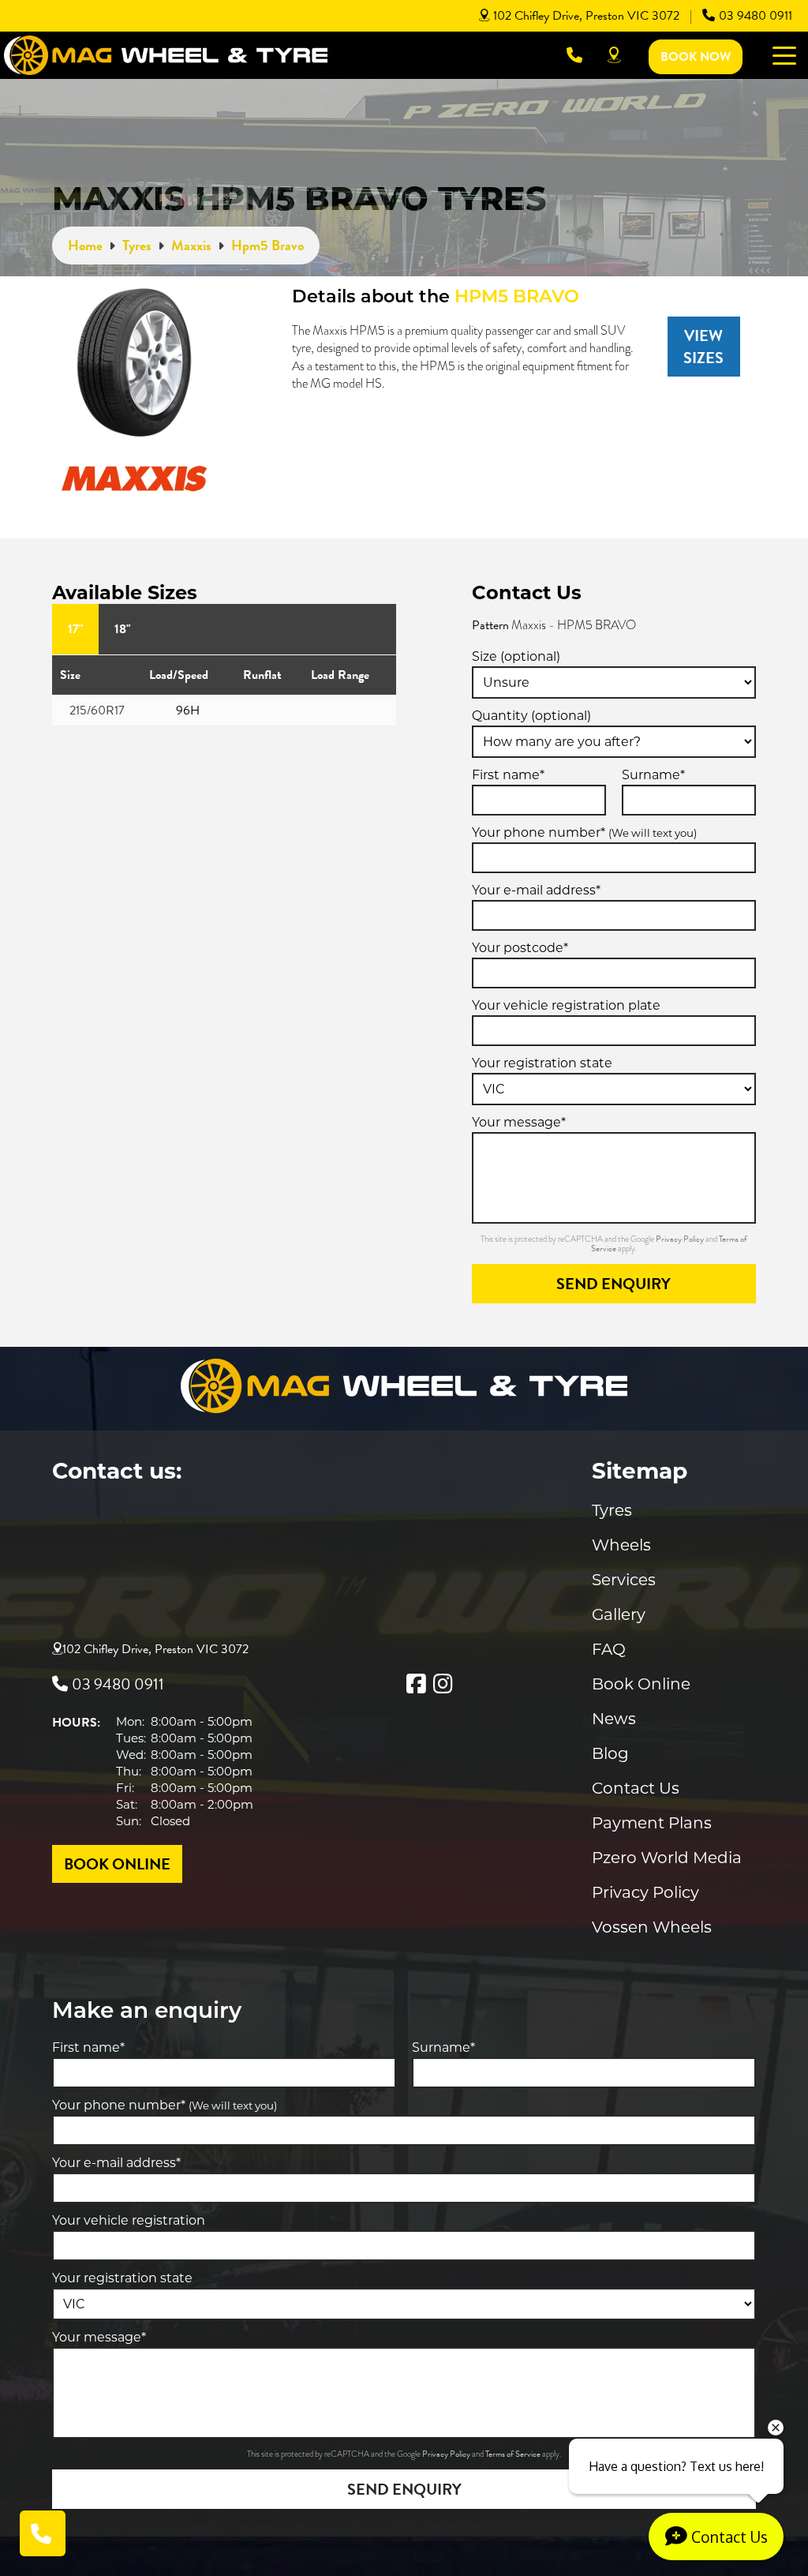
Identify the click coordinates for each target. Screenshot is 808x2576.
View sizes (703, 347)
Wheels (621, 1545)
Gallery (619, 1614)
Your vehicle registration (129, 2220)
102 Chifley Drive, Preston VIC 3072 (586, 16)
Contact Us (636, 1788)
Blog (610, 1753)
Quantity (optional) (531, 716)
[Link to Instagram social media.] (443, 1684)
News (614, 1719)
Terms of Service (514, 2454)
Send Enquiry (613, 1284)
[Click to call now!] (574, 55)
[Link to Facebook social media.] (416, 1684)
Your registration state (542, 1063)
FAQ (609, 1649)
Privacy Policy (681, 1239)
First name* (508, 775)
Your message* (519, 1122)
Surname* (653, 775)
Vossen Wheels (652, 1927)
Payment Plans (652, 1823)
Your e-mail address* (536, 890)
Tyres (612, 1510)
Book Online (641, 1684)
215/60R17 (97, 711)
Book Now (696, 57)
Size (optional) (516, 656)
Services (624, 1580)
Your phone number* (584, 832)
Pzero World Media (667, 1858)
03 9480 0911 (756, 16)
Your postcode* (520, 948)
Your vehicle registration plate (566, 1005)
